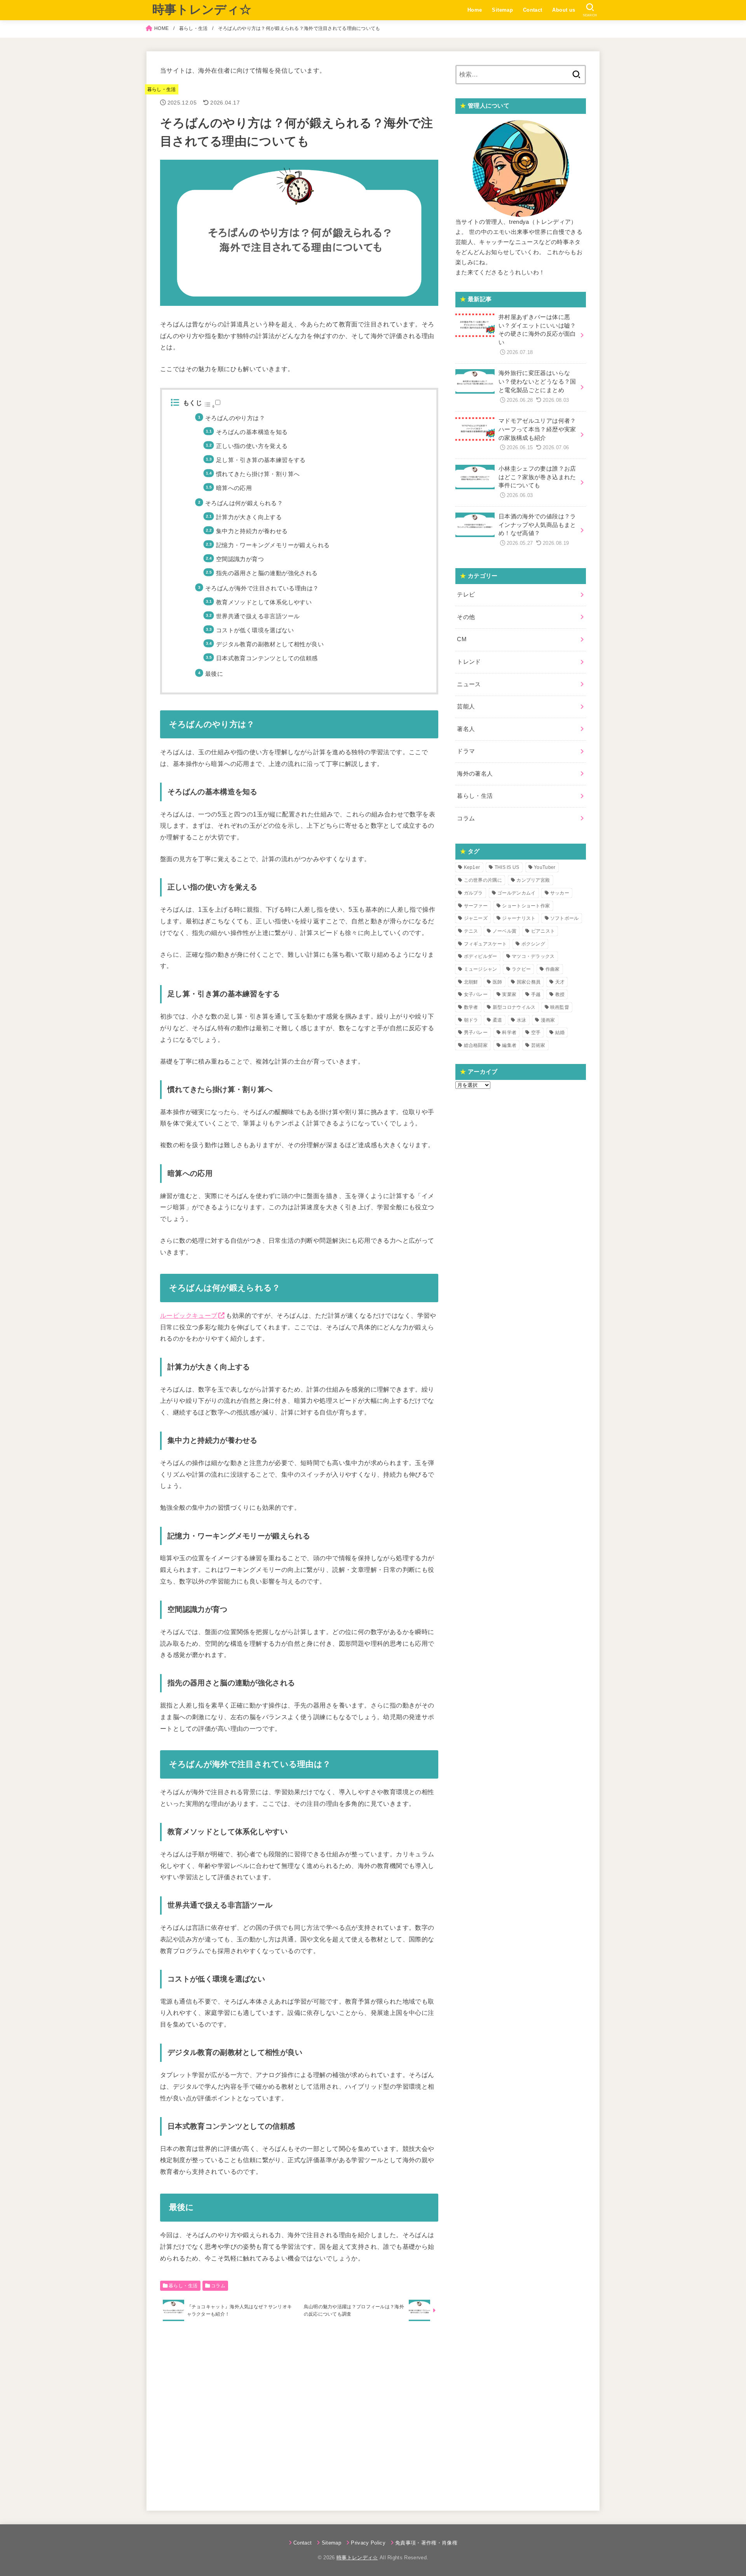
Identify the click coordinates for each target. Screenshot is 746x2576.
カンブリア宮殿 (533, 880)
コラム (218, 2286)
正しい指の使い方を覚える (252, 446)
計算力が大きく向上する (249, 517)
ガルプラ (473, 893)
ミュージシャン (481, 969)
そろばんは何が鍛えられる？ (244, 503)
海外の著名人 (475, 774)
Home (475, 10)
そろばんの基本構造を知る (252, 432)
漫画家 (548, 1020)
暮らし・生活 (193, 28)
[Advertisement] (299, 2414)
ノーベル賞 (505, 931)
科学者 (509, 1032)
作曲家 (553, 969)
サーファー (476, 906)
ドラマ (466, 751)
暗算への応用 (234, 488)
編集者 (509, 1045)
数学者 (471, 1007)
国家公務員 (529, 982)
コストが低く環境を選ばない (255, 630)
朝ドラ (471, 1020)
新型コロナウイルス (514, 1007)
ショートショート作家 (526, 906)
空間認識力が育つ (240, 559)
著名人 (466, 729)
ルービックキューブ (189, 1315)
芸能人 (466, 706)
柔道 (498, 1020)
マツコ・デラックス (533, 956)
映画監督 (560, 1007)
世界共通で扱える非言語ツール (258, 616)
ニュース (469, 684)
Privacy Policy (368, 2543)
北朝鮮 (471, 982)
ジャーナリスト (519, 918)
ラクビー (521, 969)
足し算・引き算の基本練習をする (261, 460)
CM (462, 639)
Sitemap (502, 10)
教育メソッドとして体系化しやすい (264, 602)
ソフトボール (565, 918)
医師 (498, 982)
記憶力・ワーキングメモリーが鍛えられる (273, 545)
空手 (536, 1032)
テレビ (466, 595)
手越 (536, 994)
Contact (533, 10)
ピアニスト (543, 931)
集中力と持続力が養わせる (252, 531)
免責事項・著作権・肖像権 (426, 2543)
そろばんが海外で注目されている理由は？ (262, 588)
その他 (466, 617)
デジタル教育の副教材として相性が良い (270, 644)
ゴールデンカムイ (516, 893)
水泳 (522, 1020)
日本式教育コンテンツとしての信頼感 (267, 658)
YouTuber (545, 867)
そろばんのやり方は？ (235, 418)
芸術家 (538, 1045)
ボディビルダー (481, 956)
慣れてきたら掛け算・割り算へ (258, 474)
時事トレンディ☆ (202, 10)
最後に (214, 674)
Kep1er (472, 867)
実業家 (509, 994)
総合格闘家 (476, 1045)
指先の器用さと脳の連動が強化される (267, 573)
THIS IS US (507, 867)
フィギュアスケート (485, 944)
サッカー (560, 893)
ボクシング (533, 944)
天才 (560, 982)
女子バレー (476, 994)
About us (564, 10)
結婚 (560, 1032)
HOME (161, 28)
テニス (471, 931)
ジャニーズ (476, 918)
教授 (560, 994)
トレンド (469, 662)
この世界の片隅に (483, 880)
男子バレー (476, 1032)
